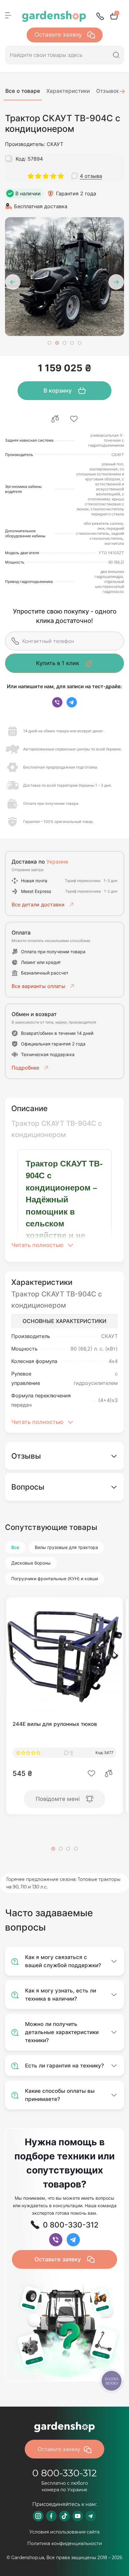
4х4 (113, 1361)
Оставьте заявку (59, 35)
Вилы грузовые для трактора (66, 1547)
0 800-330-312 (64, 2473)
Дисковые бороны (31, 1563)
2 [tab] (57, 343)
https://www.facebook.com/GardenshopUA (51, 2516)
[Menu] (8, 15)
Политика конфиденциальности (65, 2543)
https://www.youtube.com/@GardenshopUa (78, 2516)
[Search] (116, 55)
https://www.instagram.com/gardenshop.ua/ (38, 2516)
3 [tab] (64, 343)
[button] (14, 1656)
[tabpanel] (64, 277)
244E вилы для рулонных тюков (55, 1724)
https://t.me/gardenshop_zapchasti (91, 2516)
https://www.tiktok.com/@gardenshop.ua (64, 2516)
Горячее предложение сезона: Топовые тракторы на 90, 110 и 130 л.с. (63, 1883)
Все (15, 1547)
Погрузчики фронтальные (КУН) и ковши (55, 1579)
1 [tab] (49, 343)
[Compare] (55, 419)
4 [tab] (72, 343)
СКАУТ (55, 144)
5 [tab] (80, 343)
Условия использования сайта (64, 2532)
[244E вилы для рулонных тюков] (64, 1656)
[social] (57, 702)
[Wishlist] (74, 419)
